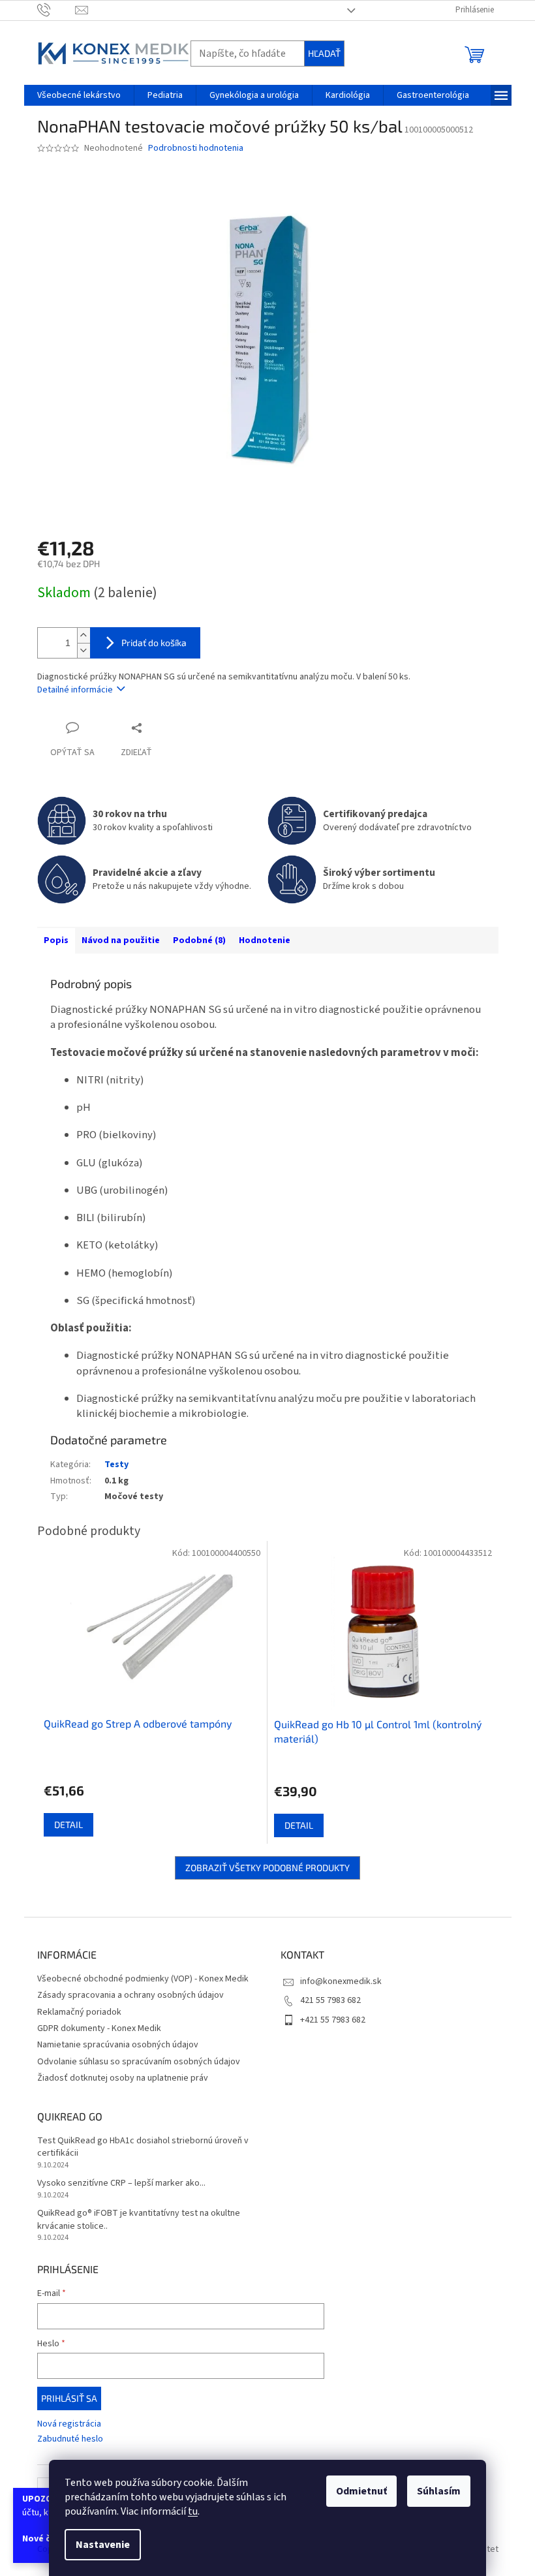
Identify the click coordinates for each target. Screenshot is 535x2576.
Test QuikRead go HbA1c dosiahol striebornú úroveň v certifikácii (143, 2147)
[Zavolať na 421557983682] (56, 10)
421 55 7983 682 (330, 2000)
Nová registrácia (69, 2424)
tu (193, 2511)
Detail (69, 1824)
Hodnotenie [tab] (265, 940)
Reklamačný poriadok (79, 2012)
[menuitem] (79, 95)
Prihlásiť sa (69, 2398)
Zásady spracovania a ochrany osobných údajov (130, 1995)
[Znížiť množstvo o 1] (84, 650)
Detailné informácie (75, 690)
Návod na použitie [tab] (121, 940)
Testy (116, 1465)
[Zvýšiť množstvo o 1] (84, 635)
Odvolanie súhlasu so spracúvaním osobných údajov (139, 2062)
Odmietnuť (361, 2491)
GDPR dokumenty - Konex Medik (99, 2028)
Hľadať (324, 53)
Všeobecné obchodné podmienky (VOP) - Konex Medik (143, 1979)
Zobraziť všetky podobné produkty (267, 1868)
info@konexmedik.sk (341, 1981)
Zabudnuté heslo (70, 2439)
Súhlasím (439, 2491)
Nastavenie (103, 2545)
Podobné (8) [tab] (199, 940)
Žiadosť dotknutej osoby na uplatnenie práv (123, 2078)
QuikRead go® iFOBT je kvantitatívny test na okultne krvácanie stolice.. (139, 2220)
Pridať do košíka (154, 643)
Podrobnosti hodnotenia (196, 148)
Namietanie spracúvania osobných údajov (118, 2045)
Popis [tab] (56, 940)
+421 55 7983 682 (333, 2020)
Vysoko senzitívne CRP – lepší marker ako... (121, 2183)
